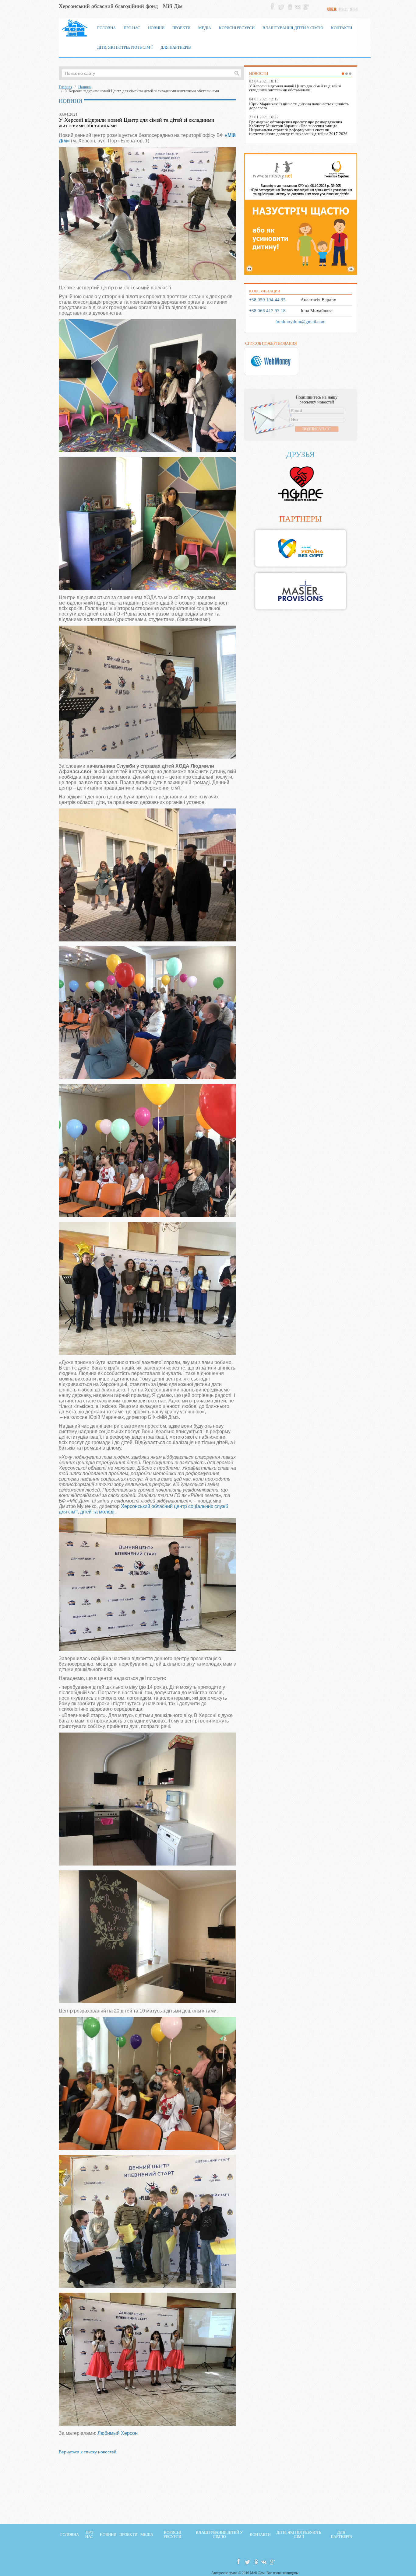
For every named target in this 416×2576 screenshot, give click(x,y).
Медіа (147, 2535)
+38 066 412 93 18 (267, 311)
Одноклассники (289, 6)
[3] (350, 74)
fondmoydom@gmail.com (300, 322)
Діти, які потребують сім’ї (299, 2535)
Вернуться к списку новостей (88, 2452)
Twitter (281, 6)
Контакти (260, 2535)
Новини (85, 87)
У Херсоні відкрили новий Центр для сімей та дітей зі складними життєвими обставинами (295, 88)
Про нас (89, 2535)
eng (343, 9)
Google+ (305, 6)
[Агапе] (300, 484)
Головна (70, 2535)
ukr (332, 9)
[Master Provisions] (300, 591)
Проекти (128, 2535)
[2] (347, 74)
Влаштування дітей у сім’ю (219, 2535)
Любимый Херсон (118, 2433)
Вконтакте (297, 6)
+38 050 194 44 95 (267, 300)
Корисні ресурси (172, 2535)
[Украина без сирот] (300, 548)
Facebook (273, 6)
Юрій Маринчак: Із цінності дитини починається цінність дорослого (299, 106)
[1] (343, 74)
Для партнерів (341, 2535)
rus (353, 9)
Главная (65, 87)
